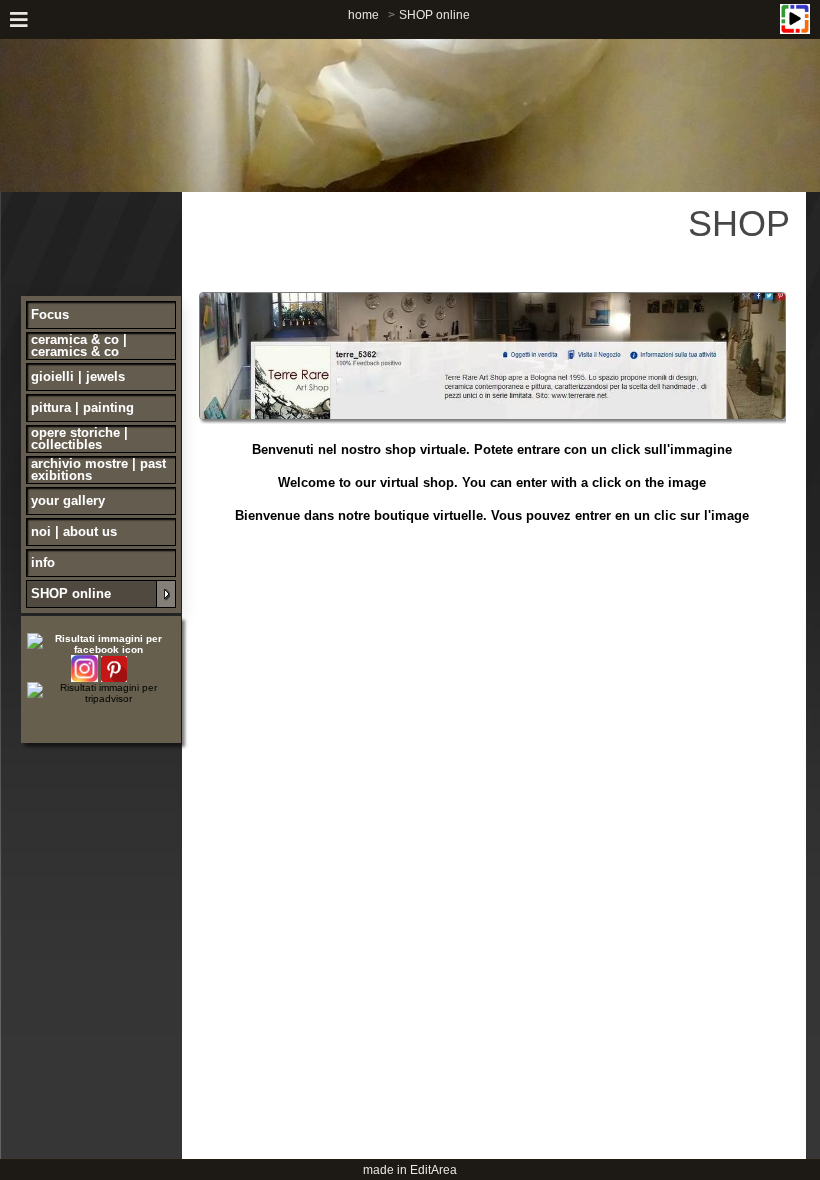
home (363, 15)
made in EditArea (410, 1170)
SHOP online (434, 15)
